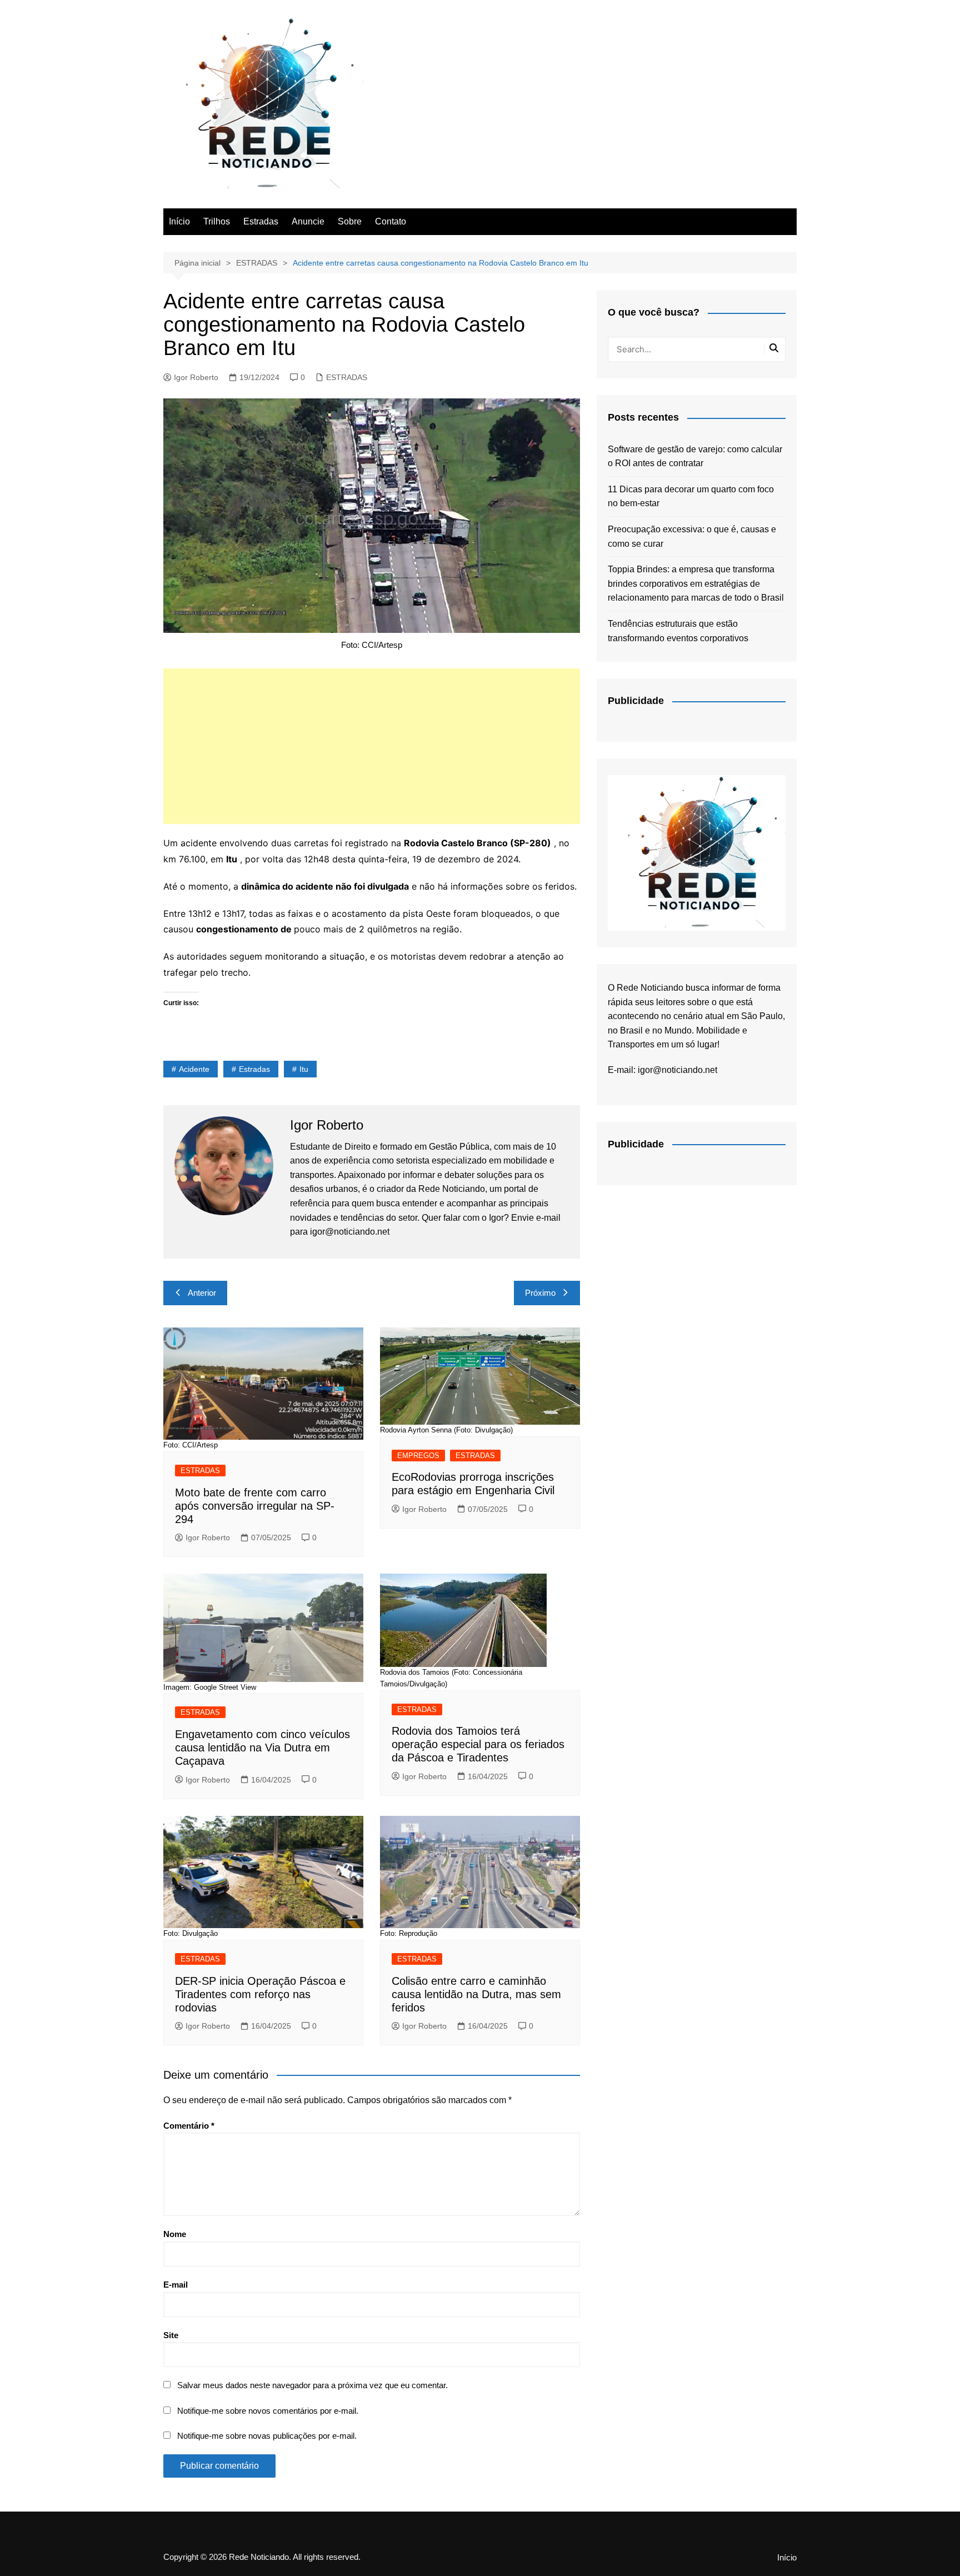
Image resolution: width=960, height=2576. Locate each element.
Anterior (202, 1293)
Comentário (189, 2126)
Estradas (261, 221)
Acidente (194, 1069)
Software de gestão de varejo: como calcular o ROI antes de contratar (695, 456)
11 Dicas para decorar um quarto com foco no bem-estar (691, 496)
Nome (175, 2234)
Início (179, 221)
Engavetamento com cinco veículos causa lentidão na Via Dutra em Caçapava (262, 1748)
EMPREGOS (418, 1456)
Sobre (350, 221)
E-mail (176, 2285)
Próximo (540, 1293)
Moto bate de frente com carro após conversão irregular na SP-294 (255, 1506)
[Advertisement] (372, 746)
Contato (391, 221)
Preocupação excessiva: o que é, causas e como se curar (692, 536)
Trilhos (217, 221)
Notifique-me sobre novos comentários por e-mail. (268, 2411)
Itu (304, 1069)
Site (171, 2335)
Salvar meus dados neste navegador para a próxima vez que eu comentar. (312, 2385)
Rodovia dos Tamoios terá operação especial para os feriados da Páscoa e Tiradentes (478, 1744)
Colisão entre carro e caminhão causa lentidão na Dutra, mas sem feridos (476, 1994)
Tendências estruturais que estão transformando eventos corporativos (678, 631)
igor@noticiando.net (677, 1070)
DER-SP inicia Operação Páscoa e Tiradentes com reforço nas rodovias (260, 1994)
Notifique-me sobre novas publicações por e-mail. (267, 2436)
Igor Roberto (196, 377)
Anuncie (308, 221)
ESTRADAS (347, 377)
